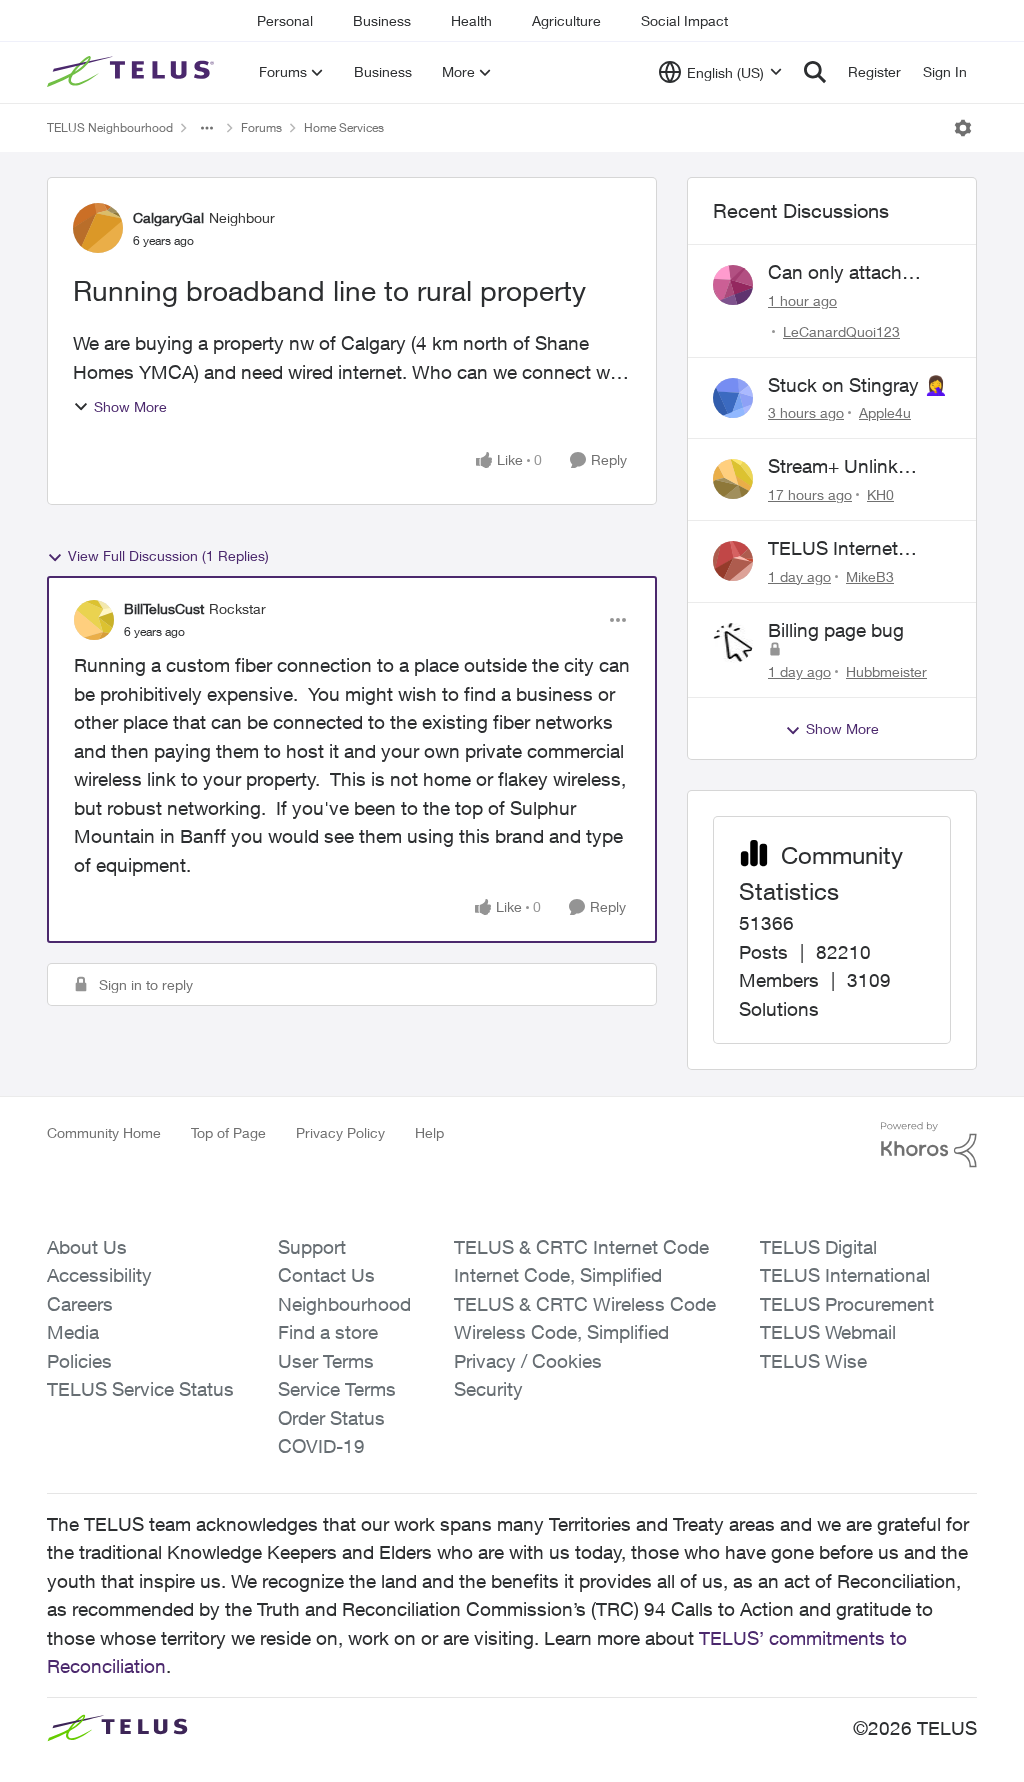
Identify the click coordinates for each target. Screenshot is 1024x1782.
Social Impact (684, 20)
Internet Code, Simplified (558, 1275)
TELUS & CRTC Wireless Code (585, 1304)
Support (312, 1247)
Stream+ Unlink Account (833, 467)
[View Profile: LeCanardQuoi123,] (733, 285)
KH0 (880, 494)
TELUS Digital (818, 1247)
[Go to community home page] (133, 72)
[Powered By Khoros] (929, 1145)
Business (382, 20)
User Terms (326, 1361)
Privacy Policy (340, 1132)
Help (429, 1132)
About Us (87, 1247)
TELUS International (845, 1275)
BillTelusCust (164, 608)
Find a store (328, 1332)
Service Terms (337, 1389)
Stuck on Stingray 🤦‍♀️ (858, 385)
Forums (261, 127)
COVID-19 (321, 1446)
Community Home (104, 1132)
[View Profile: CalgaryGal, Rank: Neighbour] (98, 228)
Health (471, 20)
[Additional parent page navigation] (207, 128)
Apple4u (885, 412)
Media (73, 1332)
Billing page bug (836, 630)
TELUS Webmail (828, 1332)
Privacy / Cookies (528, 1361)
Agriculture (566, 20)
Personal (285, 20)
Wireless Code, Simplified (561, 1332)
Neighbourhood (344, 1304)
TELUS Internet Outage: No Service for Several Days (850, 549)
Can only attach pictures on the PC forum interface (847, 273)
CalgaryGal (168, 217)
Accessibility (99, 1275)
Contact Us (326, 1275)
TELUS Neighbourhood (110, 127)
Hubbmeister (886, 671)
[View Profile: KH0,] (733, 479)
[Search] (815, 72)
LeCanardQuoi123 (841, 331)
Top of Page (228, 1132)
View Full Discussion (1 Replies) (168, 555)
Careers (80, 1304)
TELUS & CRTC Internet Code (581, 1247)
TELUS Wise (813, 1361)
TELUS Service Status (140, 1389)
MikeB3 (870, 576)
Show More (130, 406)
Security (488, 1389)
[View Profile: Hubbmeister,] (733, 643)
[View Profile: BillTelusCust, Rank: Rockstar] (94, 620)
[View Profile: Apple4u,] (733, 398)
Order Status (331, 1418)
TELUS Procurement (847, 1304)
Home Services (344, 127)
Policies (79, 1361)
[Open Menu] (963, 128)
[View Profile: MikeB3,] (733, 561)
